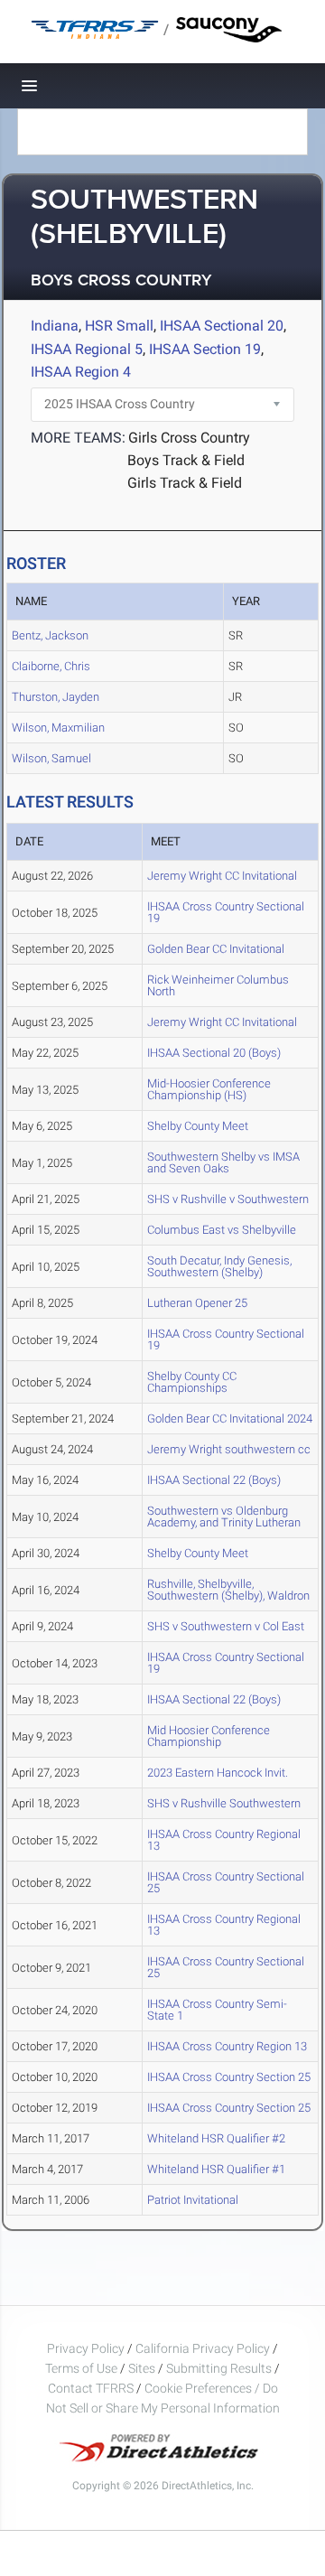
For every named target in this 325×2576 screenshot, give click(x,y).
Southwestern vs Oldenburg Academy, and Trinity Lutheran (224, 1517)
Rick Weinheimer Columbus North (218, 985)
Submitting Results (219, 2368)
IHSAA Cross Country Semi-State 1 (217, 2010)
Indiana (55, 326)
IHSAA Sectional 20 (222, 326)
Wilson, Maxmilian (58, 728)
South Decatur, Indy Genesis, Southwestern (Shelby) (219, 1266)
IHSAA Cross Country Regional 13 (224, 1840)
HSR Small (119, 326)
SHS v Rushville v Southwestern (228, 1199)
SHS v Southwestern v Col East (226, 1626)
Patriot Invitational (193, 2200)
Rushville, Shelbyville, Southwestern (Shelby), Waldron (228, 1590)
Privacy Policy (86, 2348)
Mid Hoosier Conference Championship (209, 1736)
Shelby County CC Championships (192, 1382)
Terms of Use (81, 2368)
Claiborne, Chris (51, 666)
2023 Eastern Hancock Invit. (218, 1773)
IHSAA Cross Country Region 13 (227, 2046)
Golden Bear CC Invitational (216, 949)
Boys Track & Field (186, 460)
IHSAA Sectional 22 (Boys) (214, 1480)
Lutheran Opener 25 (197, 1303)
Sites (142, 2368)
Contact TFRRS (92, 2388)
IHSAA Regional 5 (87, 349)
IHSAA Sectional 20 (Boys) (214, 1053)
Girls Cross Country (189, 438)
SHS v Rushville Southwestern (224, 1803)
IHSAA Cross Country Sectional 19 (226, 912)
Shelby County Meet (198, 1126)
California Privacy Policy (203, 2348)
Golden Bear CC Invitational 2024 (230, 1419)
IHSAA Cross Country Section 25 (229, 2077)
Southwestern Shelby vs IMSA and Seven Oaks (223, 1162)
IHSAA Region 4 (81, 372)
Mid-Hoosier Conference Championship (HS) (209, 1089)
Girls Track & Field (185, 483)
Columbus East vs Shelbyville (222, 1230)
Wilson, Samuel (51, 758)
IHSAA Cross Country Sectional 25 (226, 1882)
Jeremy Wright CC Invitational (222, 876)
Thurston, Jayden (56, 697)
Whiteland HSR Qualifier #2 (216, 2138)
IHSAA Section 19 (205, 349)
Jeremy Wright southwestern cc (229, 1449)
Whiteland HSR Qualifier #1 (216, 2169)
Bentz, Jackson (50, 635)
